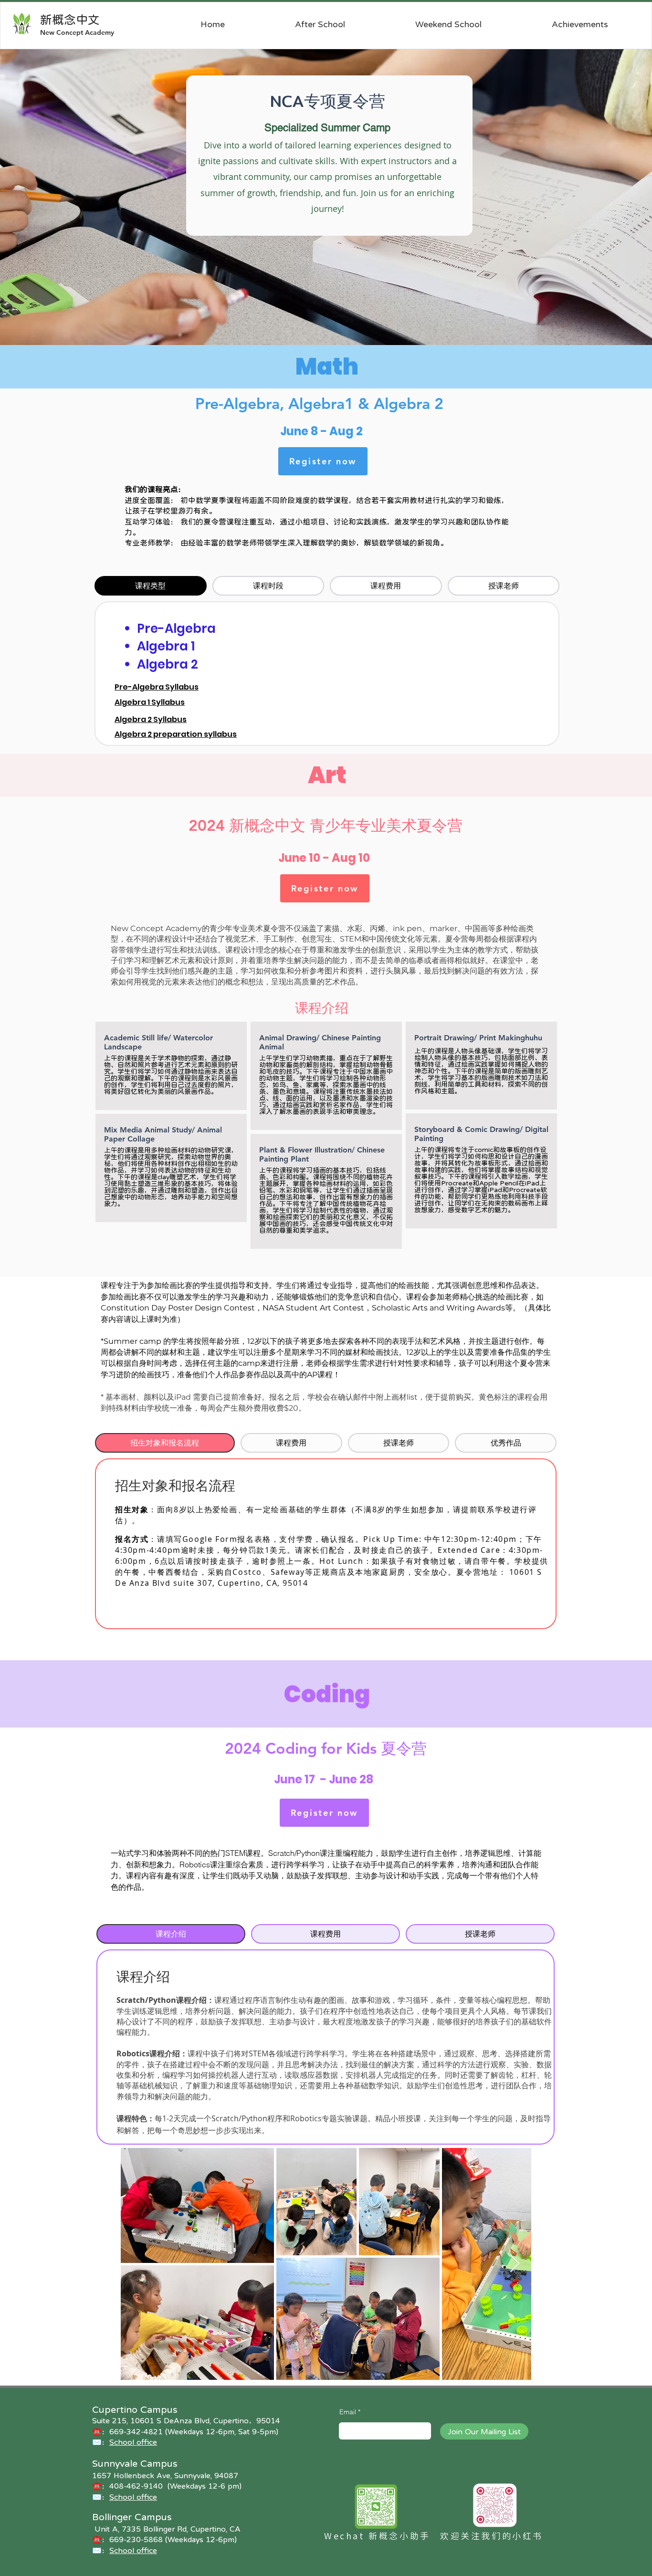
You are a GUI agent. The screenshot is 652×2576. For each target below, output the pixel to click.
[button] (320, 24)
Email (348, 2412)
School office (133, 2550)
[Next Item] (515, 2264)
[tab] (151, 586)
